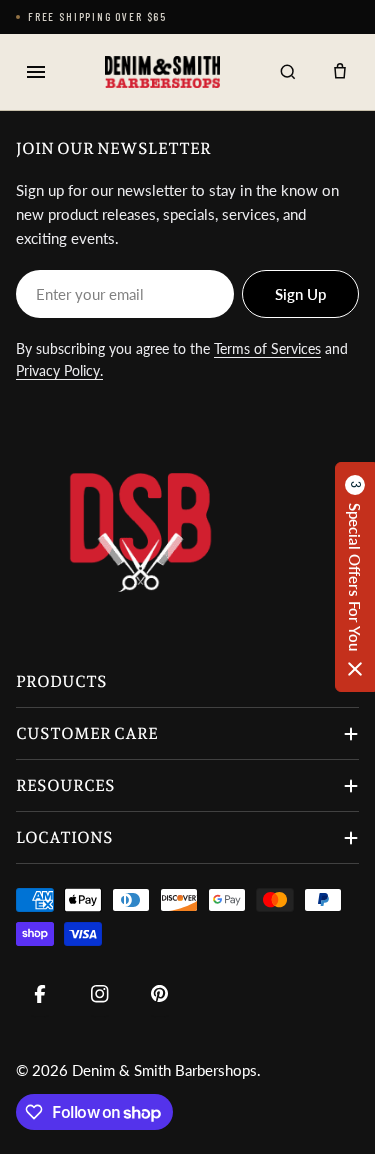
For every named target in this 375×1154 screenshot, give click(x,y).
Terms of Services (267, 348)
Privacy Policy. (59, 370)
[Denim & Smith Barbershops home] (162, 72)
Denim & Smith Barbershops (164, 1070)
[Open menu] (36, 72)
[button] (355, 577)
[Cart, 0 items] (340, 72)
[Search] (288, 72)
